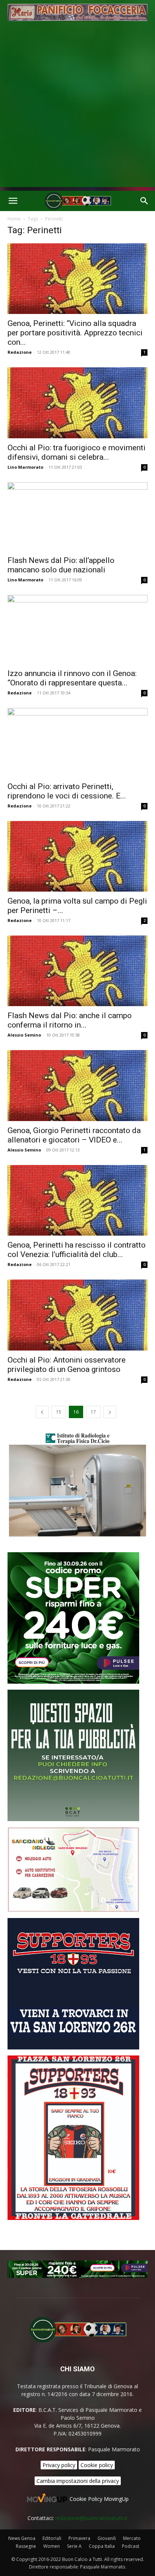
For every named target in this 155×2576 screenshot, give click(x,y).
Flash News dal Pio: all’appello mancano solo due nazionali (61, 565)
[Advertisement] (77, 110)
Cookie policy (97, 2465)
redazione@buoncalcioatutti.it (91, 2518)
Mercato (132, 2538)
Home (14, 219)
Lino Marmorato (25, 467)
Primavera (79, 2538)
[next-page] (110, 1412)
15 (59, 1412)
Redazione (20, 352)
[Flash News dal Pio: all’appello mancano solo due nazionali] (77, 517)
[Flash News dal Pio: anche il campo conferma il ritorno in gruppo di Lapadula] (77, 971)
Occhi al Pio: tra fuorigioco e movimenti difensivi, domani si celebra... (77, 452)
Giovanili (107, 2538)
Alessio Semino (24, 1035)
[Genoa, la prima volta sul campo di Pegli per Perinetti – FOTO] (77, 856)
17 (93, 1412)
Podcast (131, 2546)
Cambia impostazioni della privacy (78, 2481)
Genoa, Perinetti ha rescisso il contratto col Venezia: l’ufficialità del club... (77, 1250)
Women (52, 2546)
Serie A (74, 2546)
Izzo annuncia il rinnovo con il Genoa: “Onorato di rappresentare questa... (72, 678)
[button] (13, 201)
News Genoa (22, 2538)
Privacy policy (59, 2465)
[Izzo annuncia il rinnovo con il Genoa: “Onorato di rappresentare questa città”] (77, 629)
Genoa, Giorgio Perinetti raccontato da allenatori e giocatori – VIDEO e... (74, 1135)
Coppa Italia (102, 2546)
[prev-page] (42, 1412)
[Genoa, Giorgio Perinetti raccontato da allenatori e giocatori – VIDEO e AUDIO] (77, 1085)
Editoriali (52, 2538)
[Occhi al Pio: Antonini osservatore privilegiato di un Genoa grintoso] (77, 1315)
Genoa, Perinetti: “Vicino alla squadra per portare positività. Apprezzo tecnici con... (75, 333)
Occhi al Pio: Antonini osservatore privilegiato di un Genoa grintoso (67, 1365)
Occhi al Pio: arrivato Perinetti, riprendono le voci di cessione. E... (67, 791)
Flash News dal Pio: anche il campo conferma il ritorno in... (70, 1020)
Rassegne (26, 2546)
